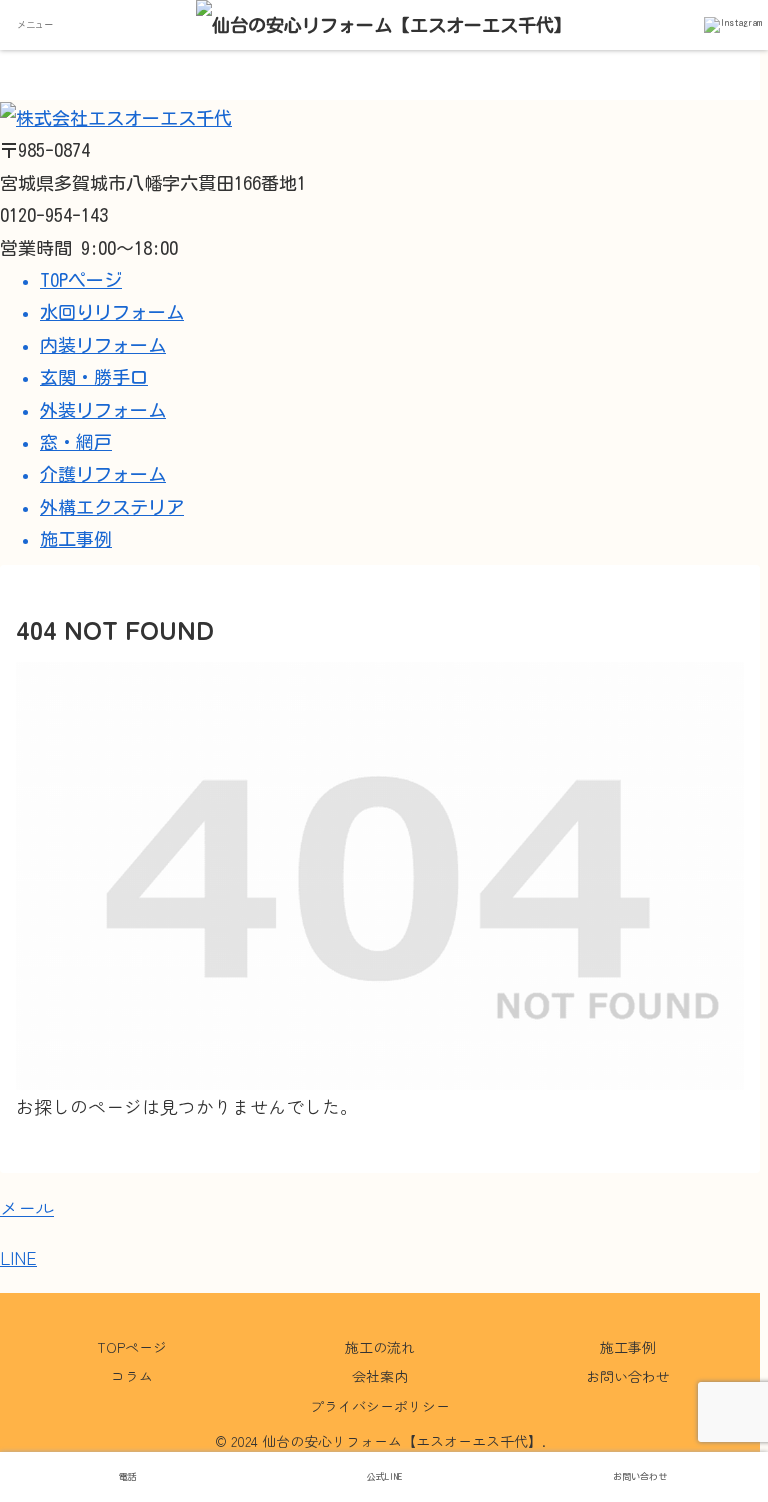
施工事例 (628, 1347)
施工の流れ (380, 1347)
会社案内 (380, 1376)
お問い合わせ (628, 1376)
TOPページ (132, 1347)
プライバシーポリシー (380, 1406)
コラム (132, 1376)
